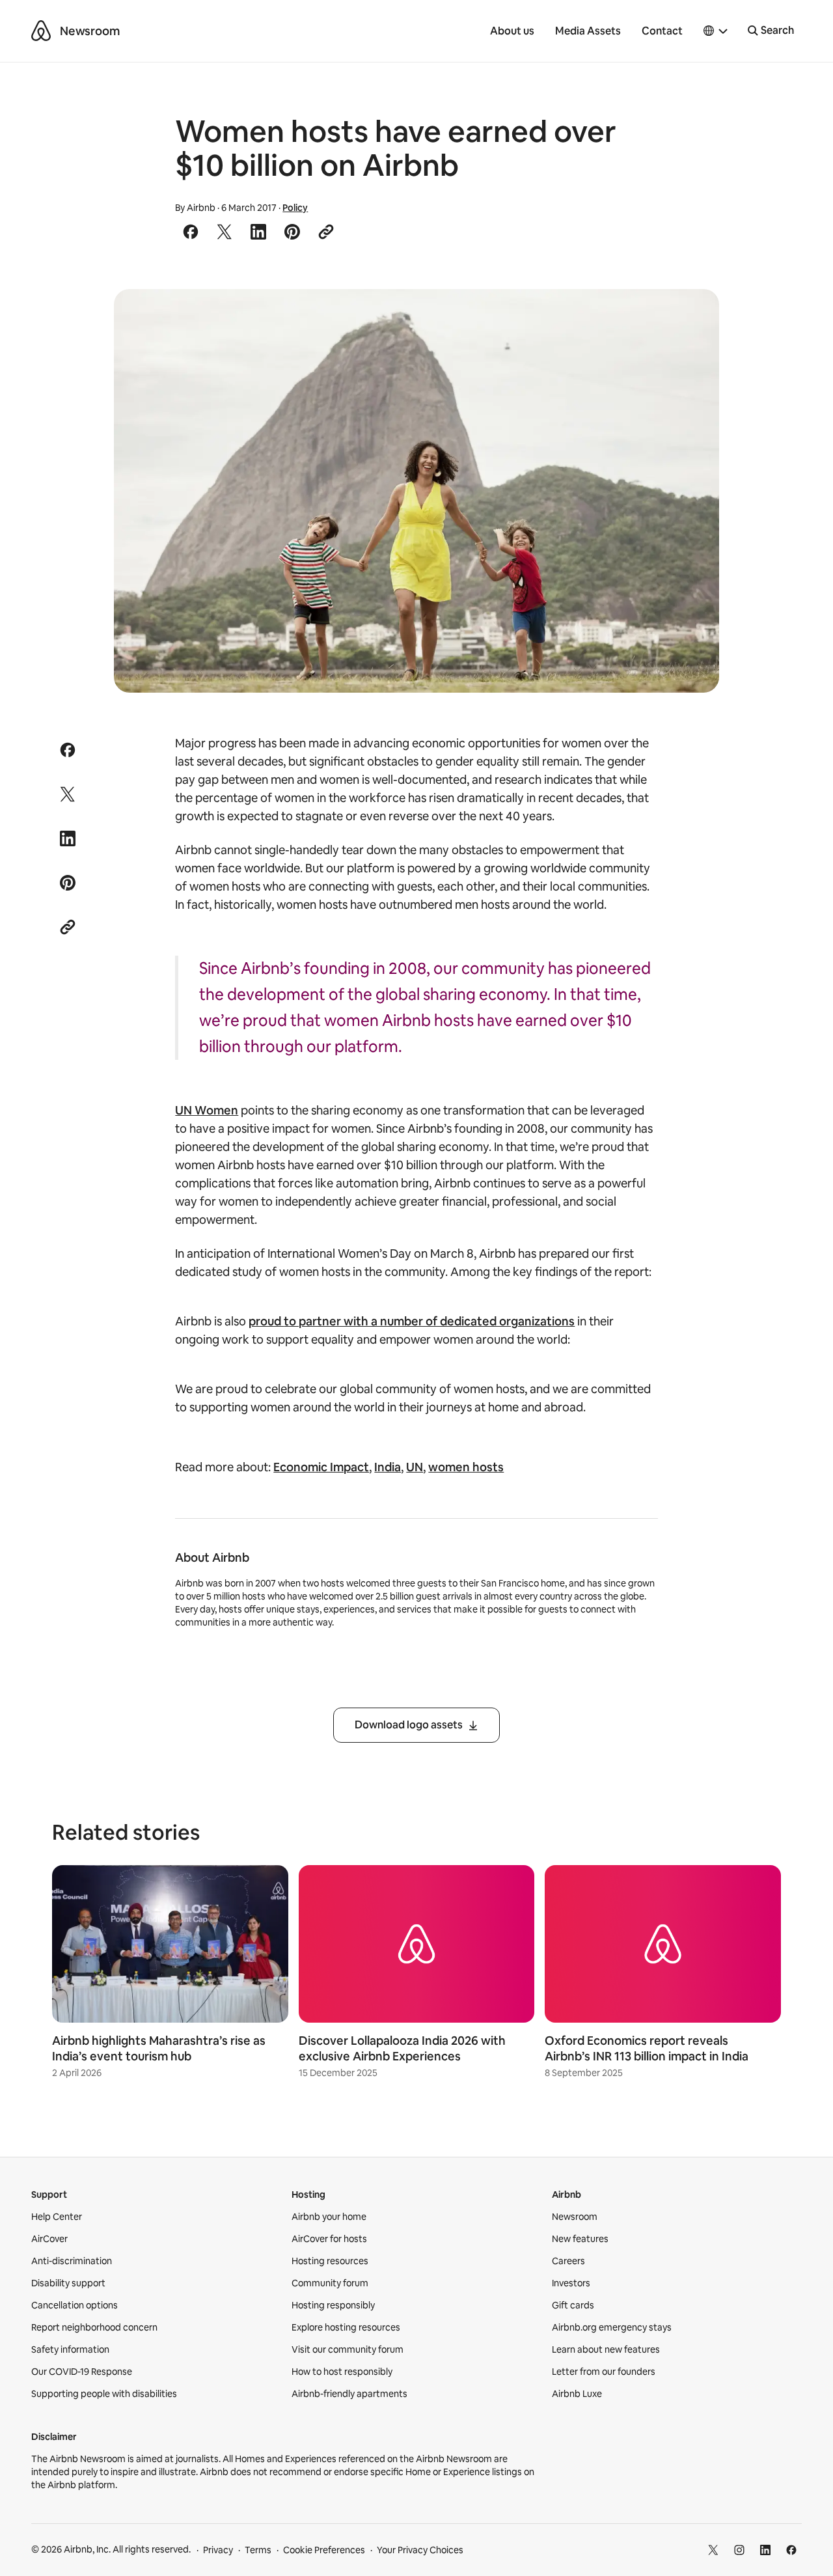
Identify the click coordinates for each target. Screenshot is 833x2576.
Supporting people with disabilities (104, 2394)
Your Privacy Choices (420, 2550)
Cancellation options (75, 2305)
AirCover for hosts (329, 2239)
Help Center (57, 2217)
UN (415, 1467)
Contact (662, 31)
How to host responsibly (342, 2372)
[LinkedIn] (765, 2550)
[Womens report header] (417, 491)
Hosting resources (330, 2261)
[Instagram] (739, 2550)
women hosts (466, 1467)
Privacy (218, 2550)
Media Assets (588, 31)
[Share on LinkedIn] (258, 232)
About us (512, 31)
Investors (571, 2283)
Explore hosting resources (346, 2327)
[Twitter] (713, 2550)
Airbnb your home (329, 2217)
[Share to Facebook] (191, 232)
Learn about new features (606, 2349)
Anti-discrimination (72, 2261)
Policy (295, 208)
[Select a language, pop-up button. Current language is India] (716, 31)
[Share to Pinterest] (292, 232)
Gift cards (573, 2305)
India (388, 1467)
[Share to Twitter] (225, 232)
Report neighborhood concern (94, 2327)
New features (580, 2239)
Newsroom (90, 31)
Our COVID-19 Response (82, 2372)
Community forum (330, 2283)
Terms (258, 2550)
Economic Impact (321, 1467)
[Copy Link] (326, 232)
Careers (568, 2261)
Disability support (68, 2283)
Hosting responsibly (333, 2305)
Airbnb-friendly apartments (349, 2394)
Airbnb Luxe (577, 2394)
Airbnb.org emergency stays (612, 2327)
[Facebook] (791, 2550)
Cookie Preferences (324, 2550)
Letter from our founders (604, 2372)
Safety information (70, 2349)
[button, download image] (692, 318)
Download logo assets (409, 1725)
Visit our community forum (348, 2349)
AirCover (49, 2239)
